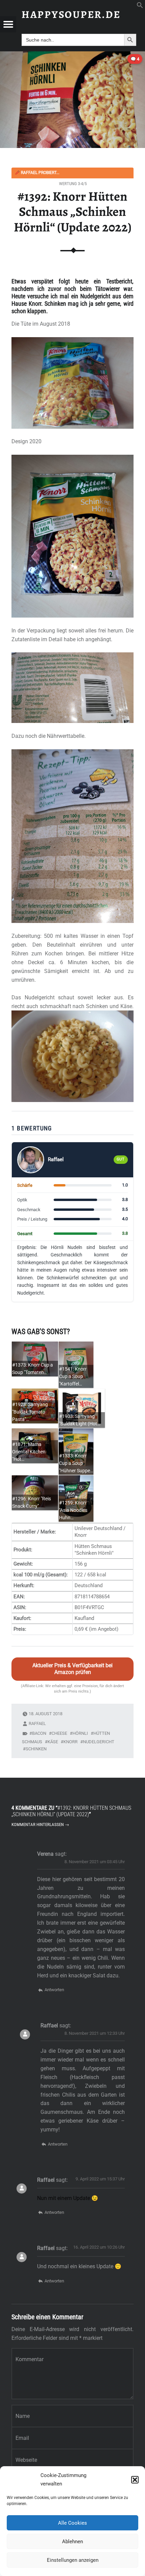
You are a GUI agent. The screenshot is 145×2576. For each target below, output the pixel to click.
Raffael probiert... (37, 173)
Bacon (39, 1733)
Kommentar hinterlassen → (40, 1824)
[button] (135, 2480)
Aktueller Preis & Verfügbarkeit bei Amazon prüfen (72, 1669)
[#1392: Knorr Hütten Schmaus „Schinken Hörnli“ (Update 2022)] (72, 56)
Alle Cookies (72, 2523)
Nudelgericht (99, 1742)
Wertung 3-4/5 (73, 184)
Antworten (54, 1990)
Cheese (59, 1733)
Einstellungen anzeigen (73, 2560)
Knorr (70, 1742)
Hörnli (80, 1733)
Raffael (37, 1723)
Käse (53, 1742)
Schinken (36, 1749)
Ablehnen (72, 2542)
